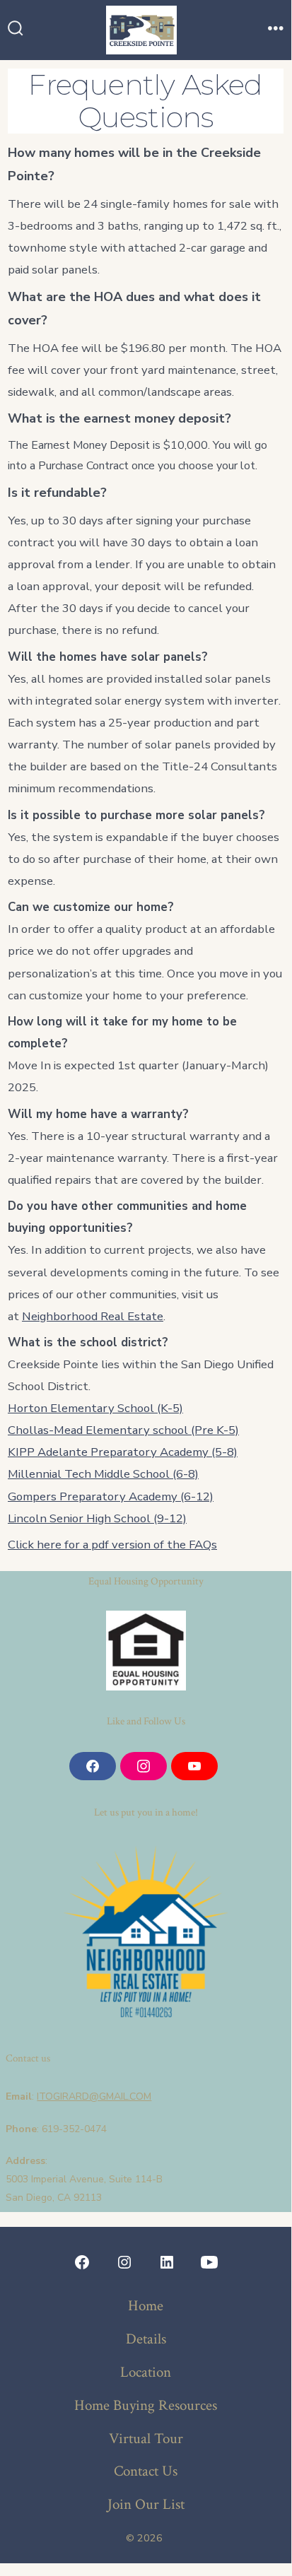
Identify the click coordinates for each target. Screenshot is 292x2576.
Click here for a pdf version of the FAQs (112, 1545)
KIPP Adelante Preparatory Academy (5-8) (123, 1452)
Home (146, 2306)
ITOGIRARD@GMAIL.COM (94, 2096)
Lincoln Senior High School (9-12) (97, 1518)
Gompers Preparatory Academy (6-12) (111, 1496)
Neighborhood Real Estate (93, 1316)
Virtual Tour (146, 2439)
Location (146, 2372)
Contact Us (146, 2471)
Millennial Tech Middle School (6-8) (103, 1474)
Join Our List (146, 2504)
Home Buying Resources (146, 2405)
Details (146, 2339)
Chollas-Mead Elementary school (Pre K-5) (123, 1430)
